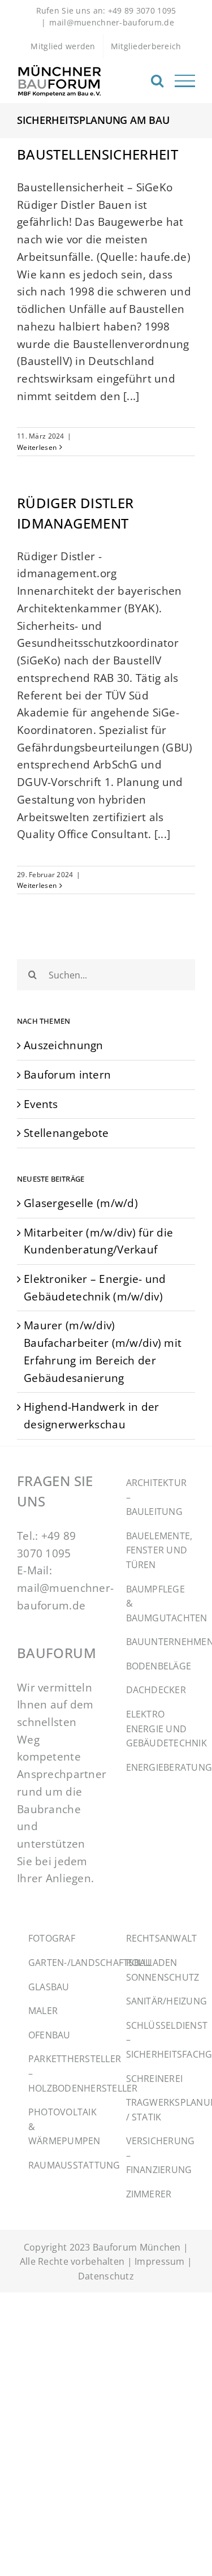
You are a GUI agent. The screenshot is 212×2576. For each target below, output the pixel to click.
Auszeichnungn (64, 1045)
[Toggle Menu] (185, 81)
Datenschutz (106, 2276)
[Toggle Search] (157, 80)
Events (41, 1104)
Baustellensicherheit (98, 154)
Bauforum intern (67, 1074)
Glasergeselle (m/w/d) (81, 1203)
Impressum (160, 2261)
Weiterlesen (37, 447)
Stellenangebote (66, 1133)
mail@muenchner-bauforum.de (112, 22)
